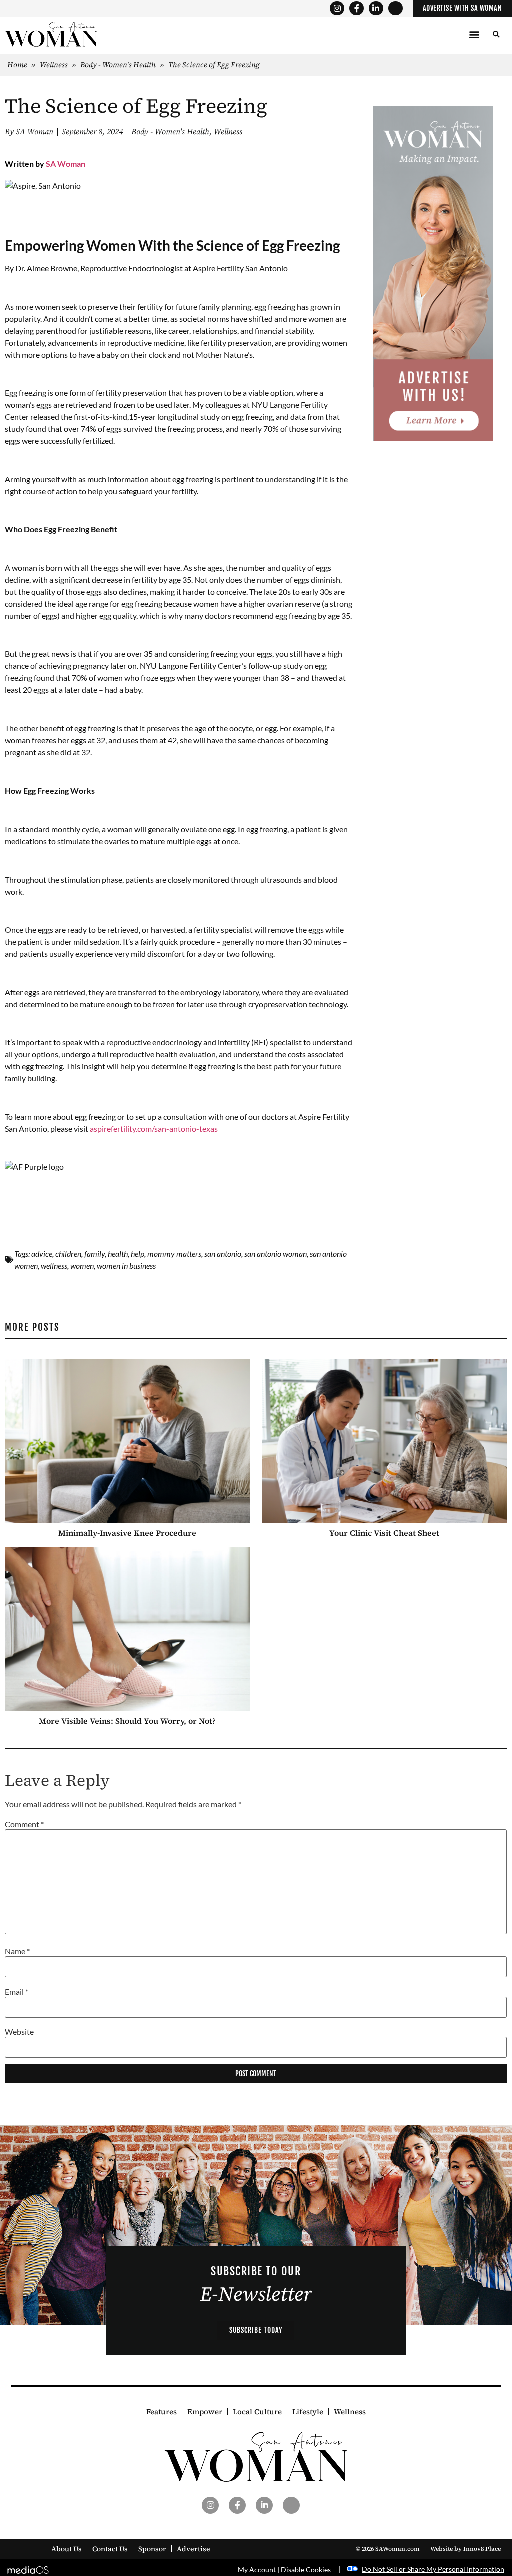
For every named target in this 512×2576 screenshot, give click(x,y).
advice (42, 1254)
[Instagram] (337, 9)
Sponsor (152, 2549)
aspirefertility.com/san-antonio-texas (154, 1129)
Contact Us (110, 2549)
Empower (205, 2412)
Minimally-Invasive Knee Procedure (127, 1533)
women (82, 1266)
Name (17, 1951)
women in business (126, 1266)
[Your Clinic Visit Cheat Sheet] (385, 1441)
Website (19, 2032)
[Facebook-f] (357, 9)
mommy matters (174, 1254)
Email (17, 1992)
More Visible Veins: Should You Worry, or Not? (127, 1721)
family (95, 1254)
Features (162, 2412)
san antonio (223, 1254)
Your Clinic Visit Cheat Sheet (384, 1533)
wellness (54, 1266)
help (138, 1254)
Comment (24, 1824)
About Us (67, 2549)
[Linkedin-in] (376, 9)
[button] (475, 35)
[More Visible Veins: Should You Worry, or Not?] (127, 1629)
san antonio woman (276, 1254)
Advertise (194, 2549)
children (68, 1254)
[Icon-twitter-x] (396, 9)
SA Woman (66, 164)
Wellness (54, 65)
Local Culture (257, 2412)
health (118, 1254)
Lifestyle (308, 2412)
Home (17, 65)
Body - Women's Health (118, 65)
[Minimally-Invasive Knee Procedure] (127, 1441)
